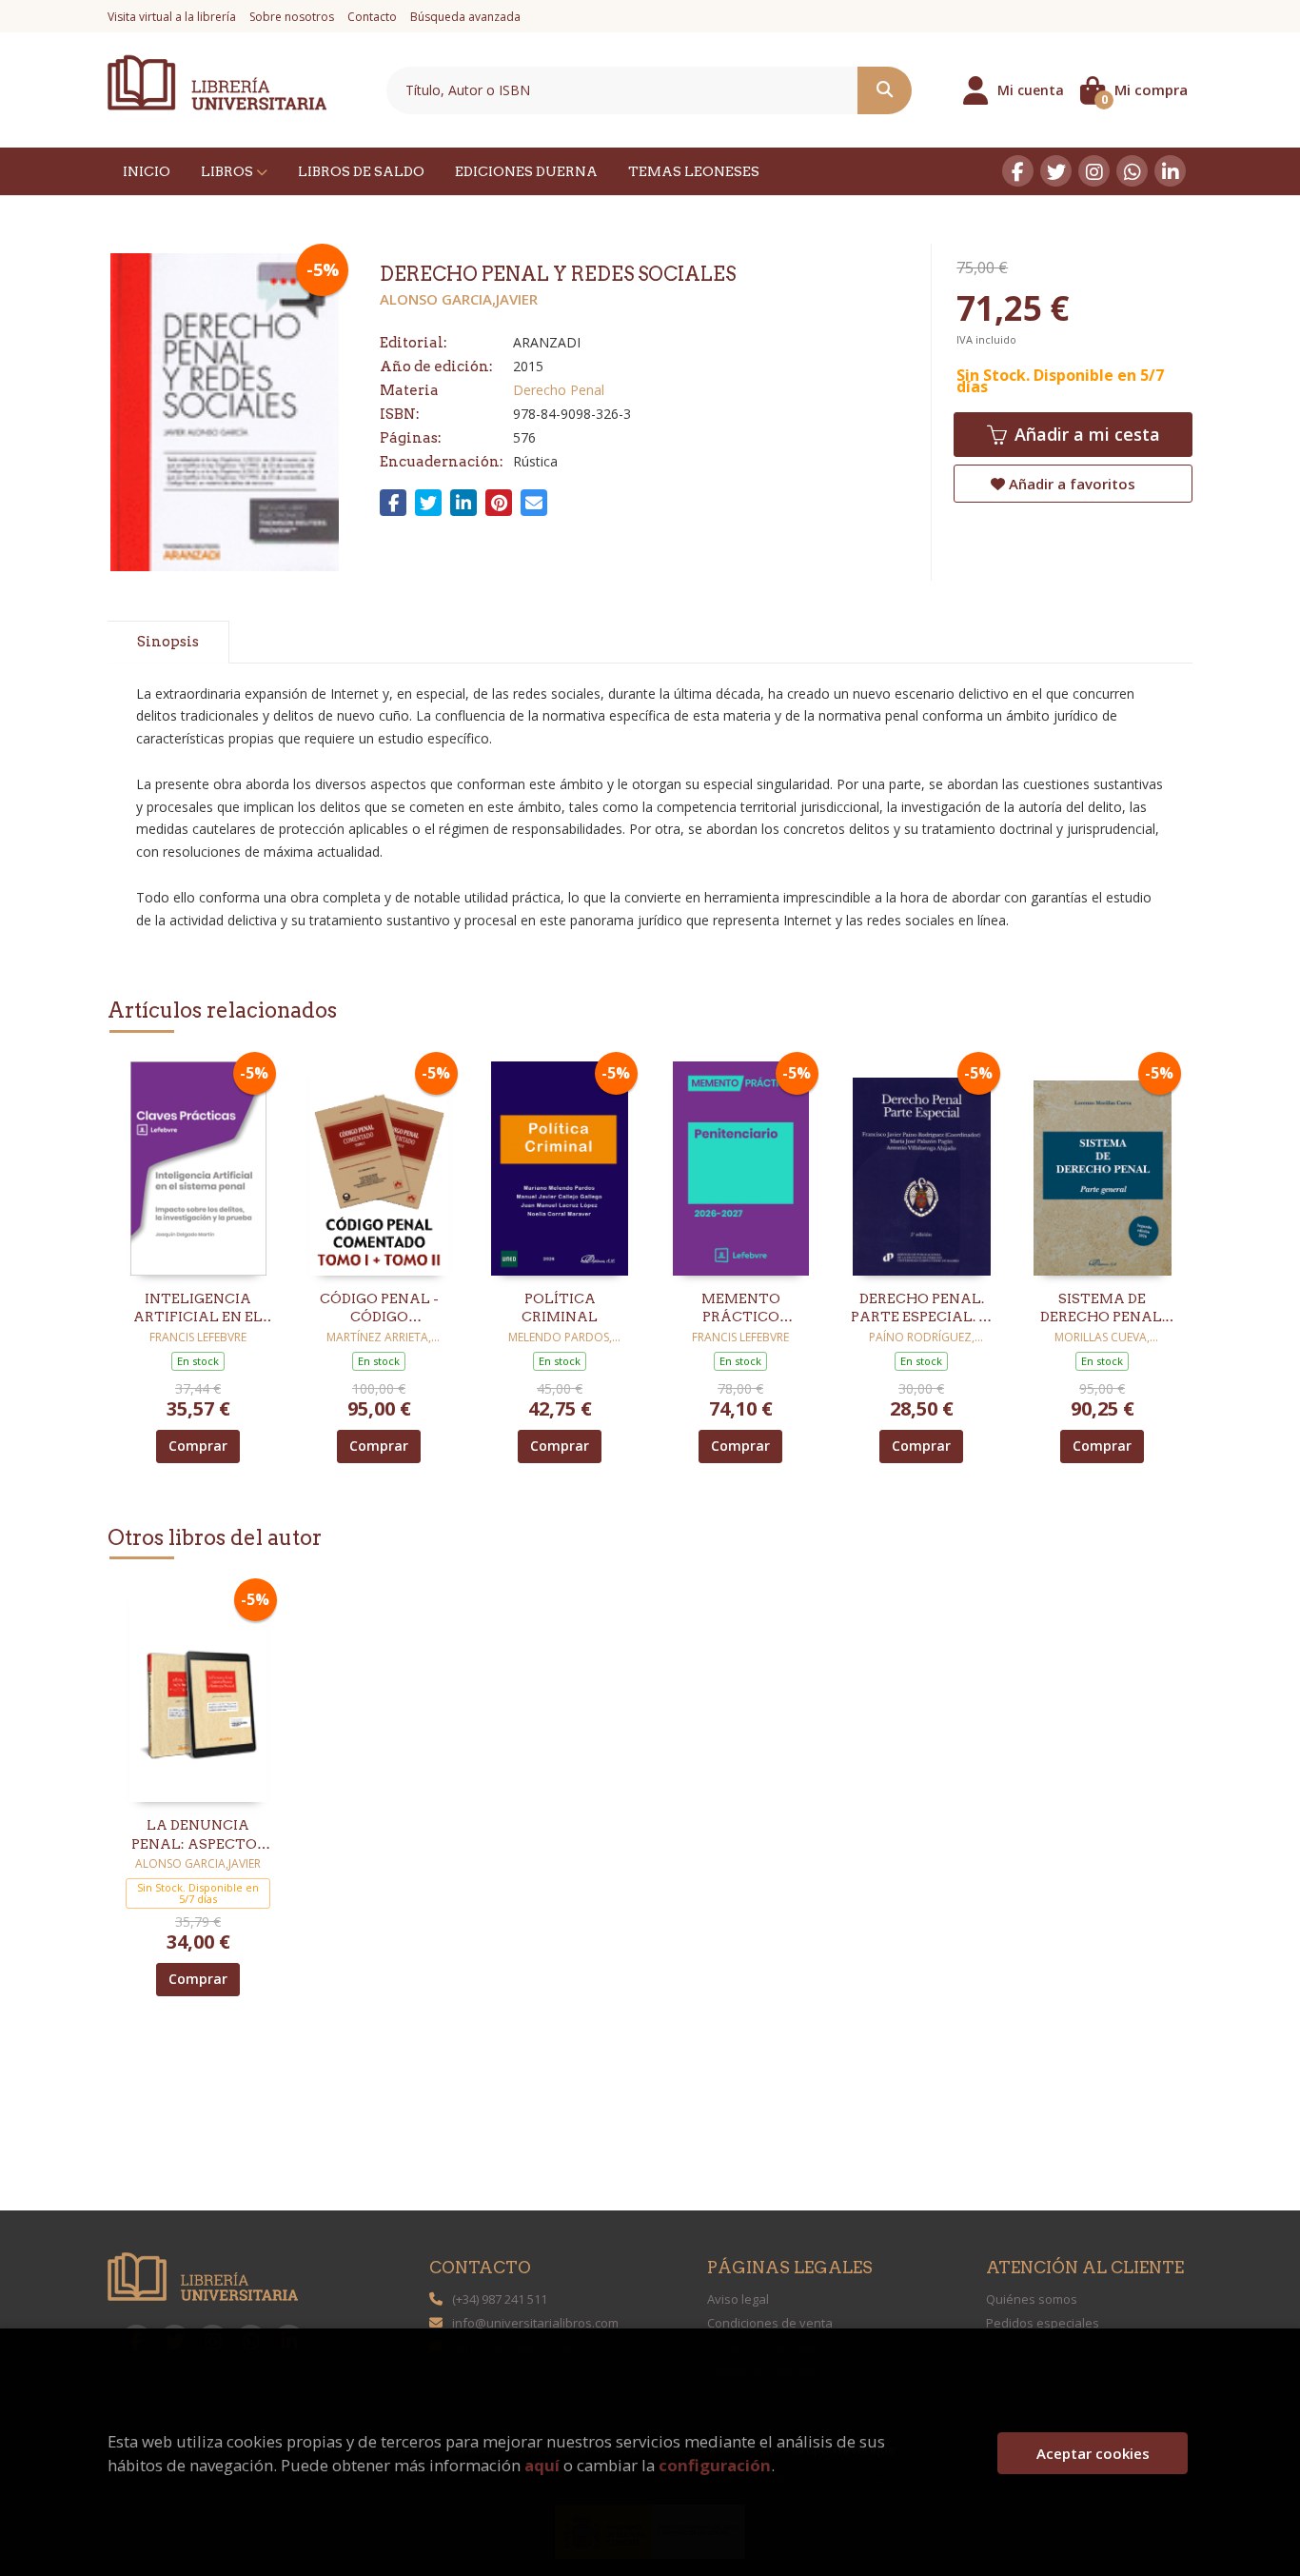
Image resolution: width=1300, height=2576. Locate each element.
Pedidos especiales (1043, 2323)
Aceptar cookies (1093, 2453)
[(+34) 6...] (1132, 171)
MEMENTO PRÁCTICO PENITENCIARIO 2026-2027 (740, 1309)
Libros (228, 171)
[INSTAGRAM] (1094, 171)
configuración (715, 2465)
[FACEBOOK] (1018, 171)
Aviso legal (738, 2299)
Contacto (372, 17)
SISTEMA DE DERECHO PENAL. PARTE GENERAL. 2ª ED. (1103, 1309)
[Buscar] (885, 90)
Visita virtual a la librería (172, 17)
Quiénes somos (1032, 2299)
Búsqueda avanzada (465, 17)
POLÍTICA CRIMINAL (560, 1308)
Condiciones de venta (770, 2323)
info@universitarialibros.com (535, 2323)
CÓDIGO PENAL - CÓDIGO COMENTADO (379, 1309)
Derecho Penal (559, 390)
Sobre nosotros (292, 17)
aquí (542, 2465)
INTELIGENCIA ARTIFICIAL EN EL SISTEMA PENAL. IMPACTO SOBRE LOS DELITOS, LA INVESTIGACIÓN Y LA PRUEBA (198, 1309)
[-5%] (198, 1167)
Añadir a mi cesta (1085, 434)
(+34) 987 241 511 (500, 2299)
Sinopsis (168, 642)
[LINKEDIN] (1170, 171)
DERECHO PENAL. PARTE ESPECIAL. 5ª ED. (921, 1309)
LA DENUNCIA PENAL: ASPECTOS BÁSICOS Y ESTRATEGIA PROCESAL (198, 1835)
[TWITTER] (1056, 171)
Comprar (198, 1446)
